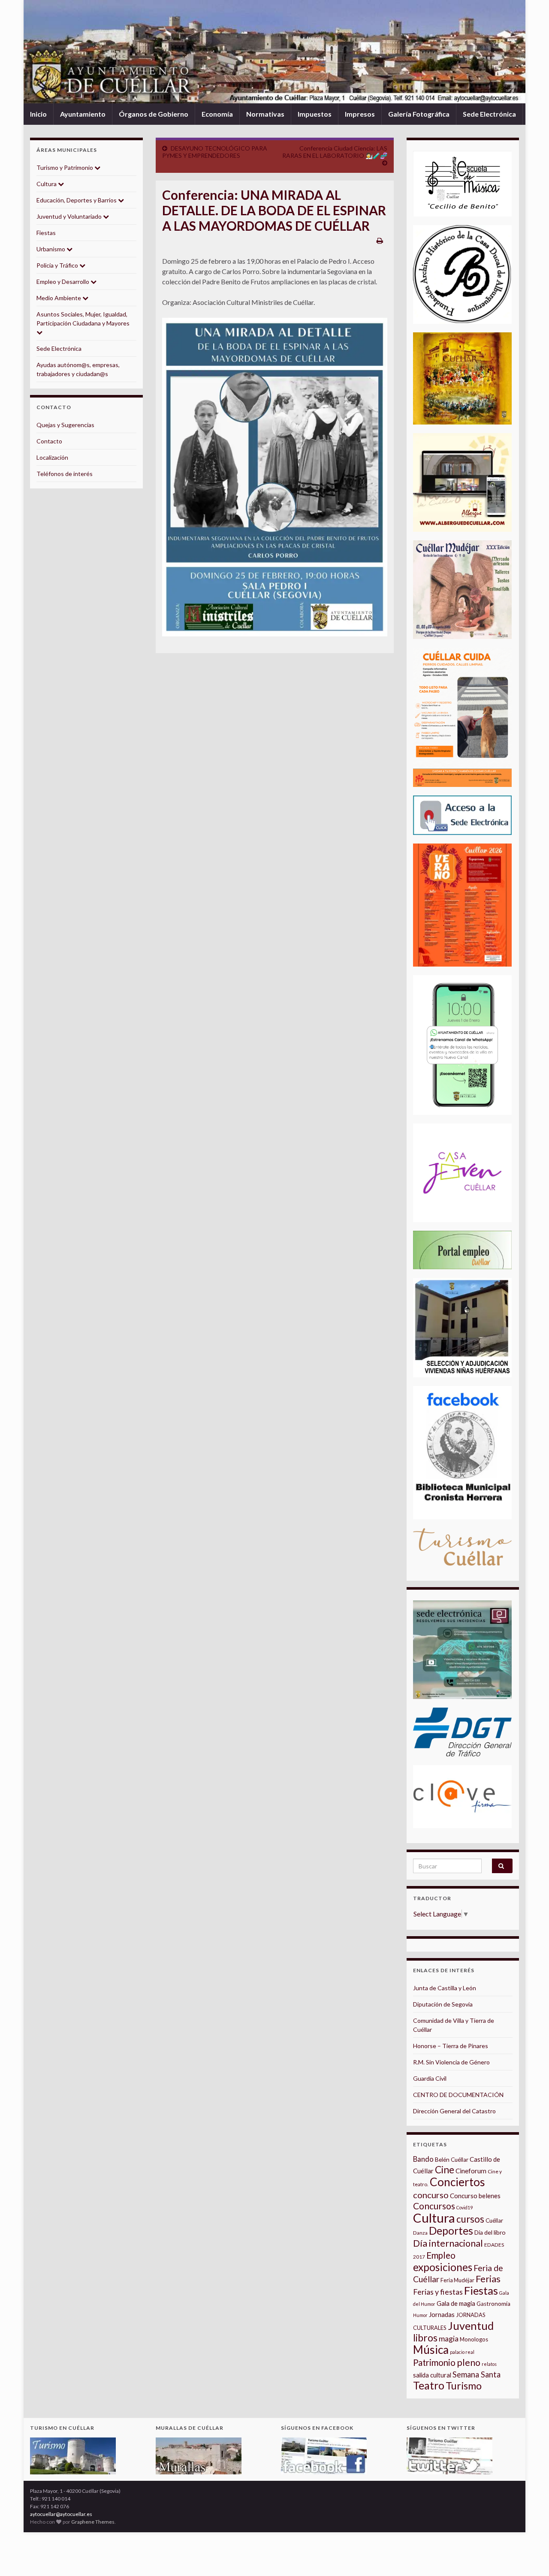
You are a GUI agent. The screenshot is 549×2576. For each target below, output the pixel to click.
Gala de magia (456, 2303)
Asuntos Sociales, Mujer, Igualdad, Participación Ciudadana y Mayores (83, 319)
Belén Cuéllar (452, 2160)
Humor (420, 2315)
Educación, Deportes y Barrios (77, 200)
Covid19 (465, 2207)
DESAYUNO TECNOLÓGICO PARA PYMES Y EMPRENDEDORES (215, 152)
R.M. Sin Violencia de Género (451, 2062)
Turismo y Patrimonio (65, 167)
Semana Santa (477, 2374)
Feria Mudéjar (457, 2280)
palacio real (462, 2352)
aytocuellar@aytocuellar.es (61, 2514)
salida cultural (432, 2375)
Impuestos (315, 114)
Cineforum (471, 2171)
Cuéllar (494, 2220)
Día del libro (490, 2232)
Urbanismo (51, 249)
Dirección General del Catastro (454, 2111)
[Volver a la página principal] (274, 52)
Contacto (49, 441)
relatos (489, 2364)
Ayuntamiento (83, 114)
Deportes (451, 2231)
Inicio (38, 114)
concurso (431, 2195)
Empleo (441, 2255)
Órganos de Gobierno (154, 114)
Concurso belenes (475, 2196)
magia (449, 2339)
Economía (217, 114)
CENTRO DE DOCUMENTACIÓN (458, 2095)
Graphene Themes (93, 2522)
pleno (469, 2362)
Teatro (429, 2385)
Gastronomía (493, 2304)
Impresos (360, 114)
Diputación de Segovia (443, 2004)
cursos (470, 2219)
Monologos (474, 2339)
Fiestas (46, 233)
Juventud (471, 2326)
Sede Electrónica (489, 114)
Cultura (47, 184)
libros (425, 2338)
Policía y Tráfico (58, 265)
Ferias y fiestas (438, 2292)
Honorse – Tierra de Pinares (451, 2046)
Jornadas (442, 2314)
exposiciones (443, 2267)
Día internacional (448, 2243)
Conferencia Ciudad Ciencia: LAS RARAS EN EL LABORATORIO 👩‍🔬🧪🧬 (335, 152)
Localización (52, 457)
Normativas (265, 114)
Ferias (488, 2279)
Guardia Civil (430, 2078)
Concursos (434, 2206)
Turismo (464, 2386)
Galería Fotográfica (419, 114)
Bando (423, 2159)
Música (431, 2350)
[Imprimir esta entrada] (380, 240)
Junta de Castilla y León (445, 1988)
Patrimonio (434, 2362)
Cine (445, 2170)
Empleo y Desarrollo (63, 282)
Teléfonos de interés (65, 474)
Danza (420, 2233)
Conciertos (457, 2182)
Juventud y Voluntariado (70, 216)
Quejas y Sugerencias (65, 425)
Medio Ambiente (59, 298)
